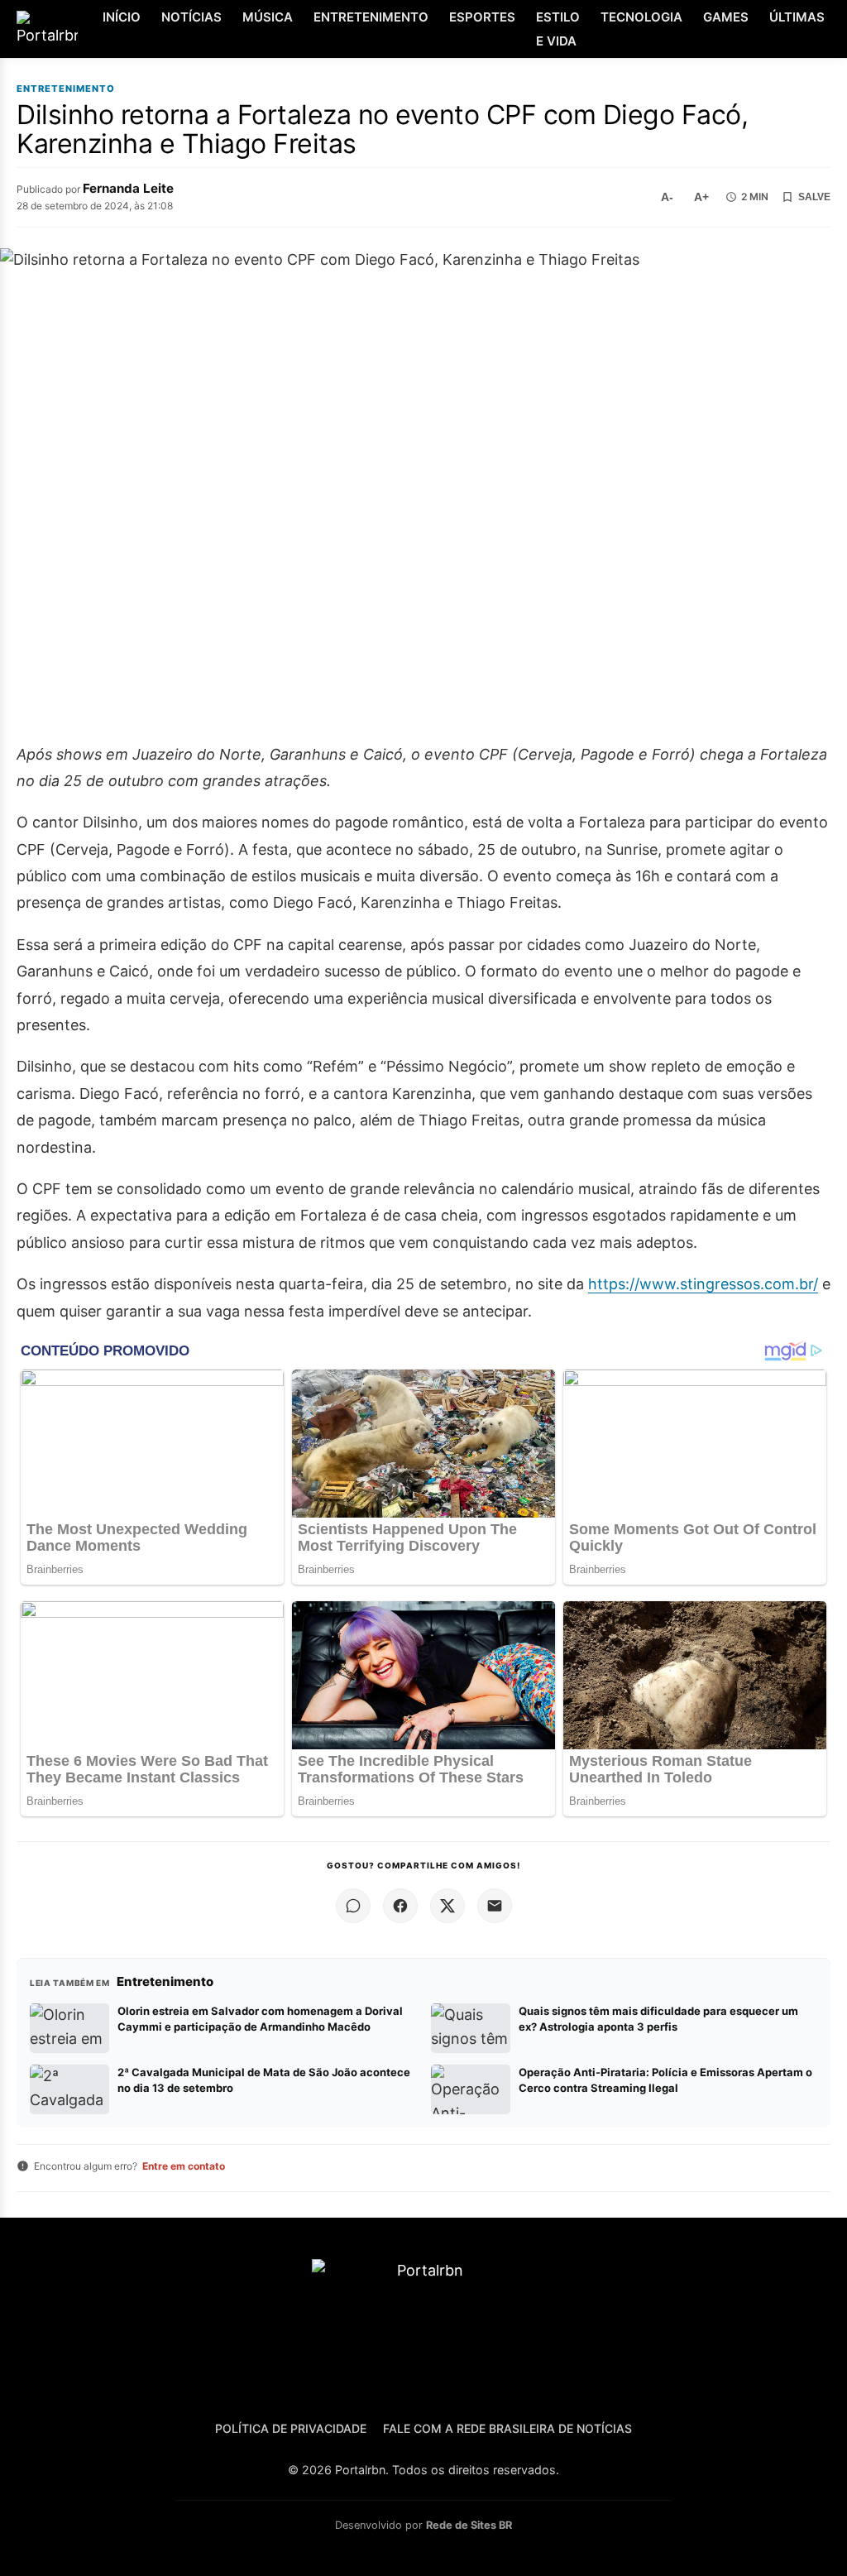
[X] (447, 1906)
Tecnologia (641, 17)
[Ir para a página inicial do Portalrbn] (47, 29)
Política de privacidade (291, 2428)
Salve (814, 197)
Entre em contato (184, 2166)
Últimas (797, 17)
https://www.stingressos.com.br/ (703, 1284)
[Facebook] (400, 1906)
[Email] (495, 1906)
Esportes (482, 17)
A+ (701, 197)
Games (726, 17)
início (122, 17)
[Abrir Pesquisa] (833, 29)
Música (268, 17)
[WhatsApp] (353, 1906)
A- (667, 197)
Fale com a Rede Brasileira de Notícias (507, 2428)
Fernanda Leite (128, 188)
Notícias (191, 17)
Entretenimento (371, 17)
